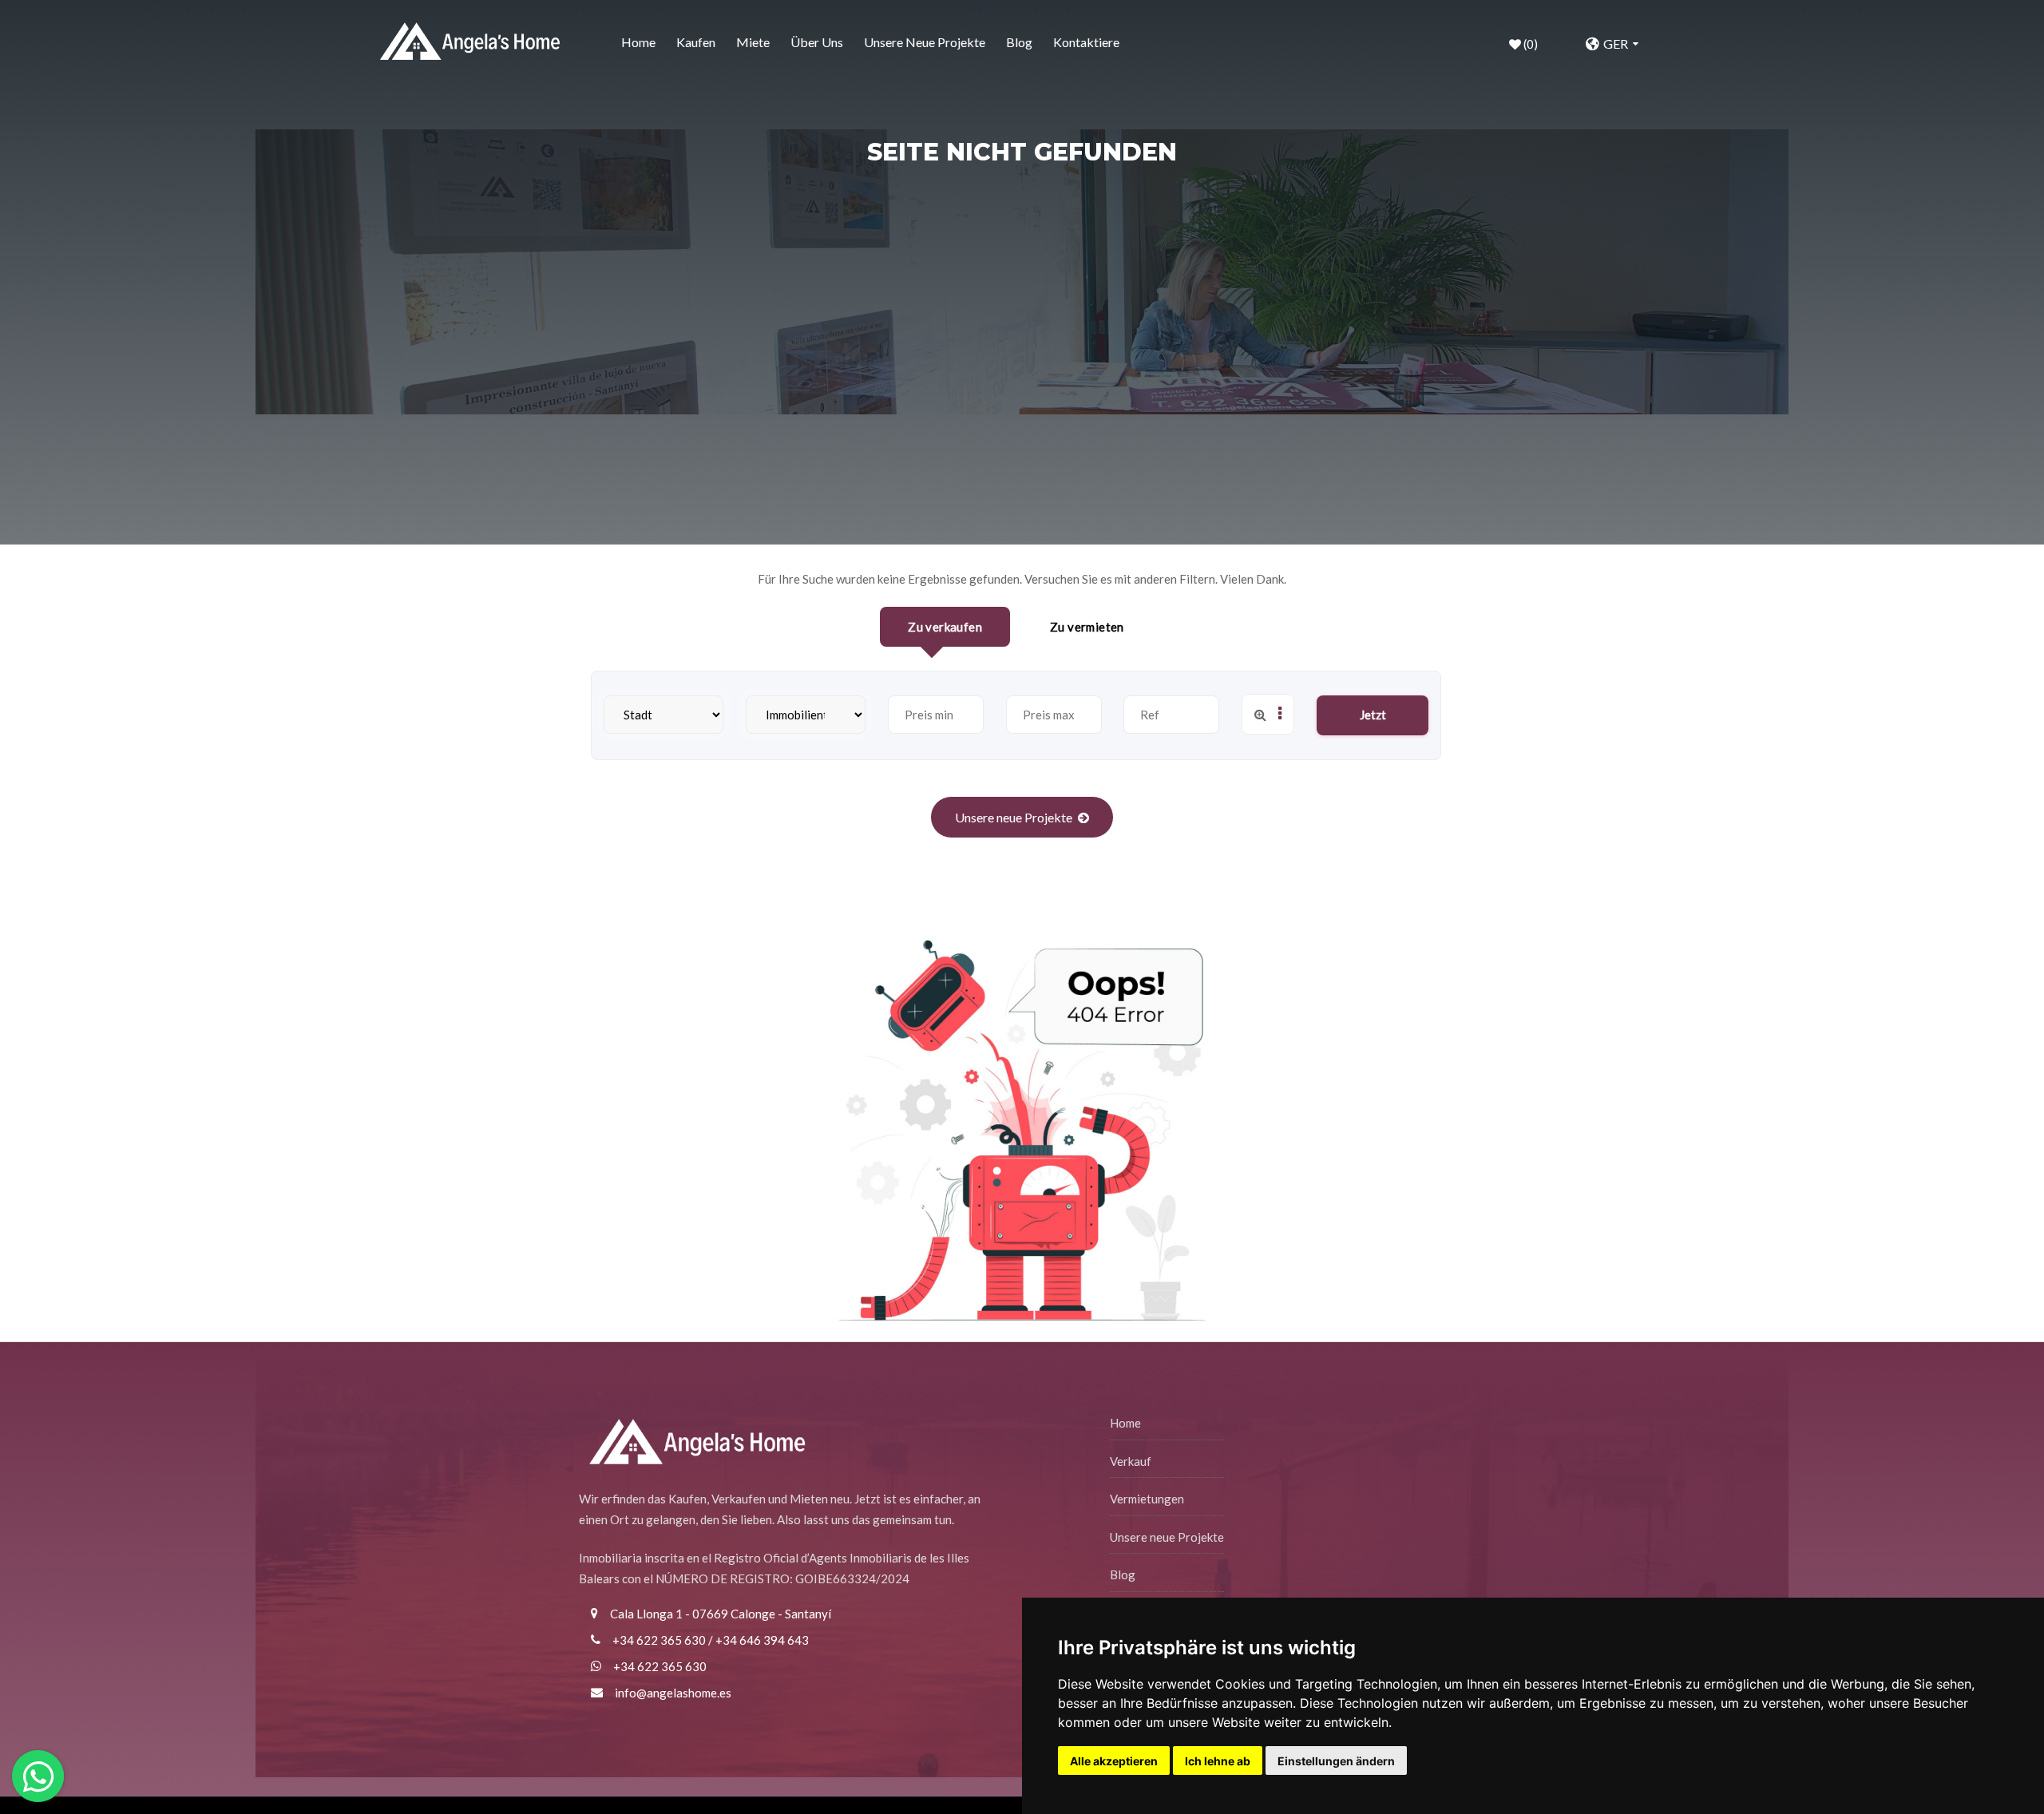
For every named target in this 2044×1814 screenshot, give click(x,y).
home (638, 42)
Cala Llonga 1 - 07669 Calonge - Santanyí (721, 1614)
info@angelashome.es (673, 1693)
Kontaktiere (1086, 42)
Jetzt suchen (1373, 721)
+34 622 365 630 (660, 1666)
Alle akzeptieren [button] (1114, 1761)
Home (1125, 1423)
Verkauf (1131, 1461)
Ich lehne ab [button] (1218, 1761)
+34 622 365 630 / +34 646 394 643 (711, 1640)
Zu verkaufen (945, 627)
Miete (753, 42)
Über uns (817, 42)
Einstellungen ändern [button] (1336, 1761)
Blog (1019, 42)
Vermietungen (1147, 1499)
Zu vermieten (1087, 627)
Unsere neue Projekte (925, 42)
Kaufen (696, 42)
